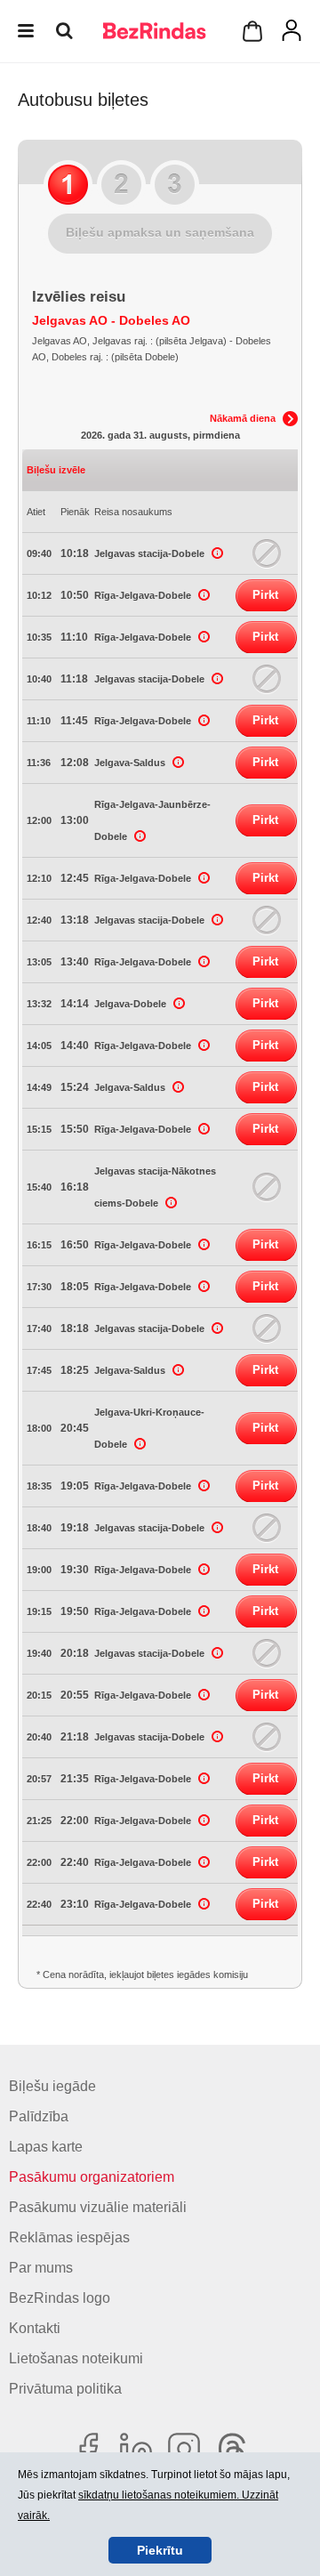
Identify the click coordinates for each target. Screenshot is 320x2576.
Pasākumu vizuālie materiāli (98, 2207)
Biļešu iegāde (52, 2086)
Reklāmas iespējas (69, 2237)
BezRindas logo (60, 2298)
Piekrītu (160, 2550)
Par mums (41, 2268)
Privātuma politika (65, 2389)
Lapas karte (46, 2147)
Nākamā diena (243, 418)
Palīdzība (39, 2116)
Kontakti (35, 2328)
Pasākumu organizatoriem (92, 2177)
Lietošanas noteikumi (76, 2358)
